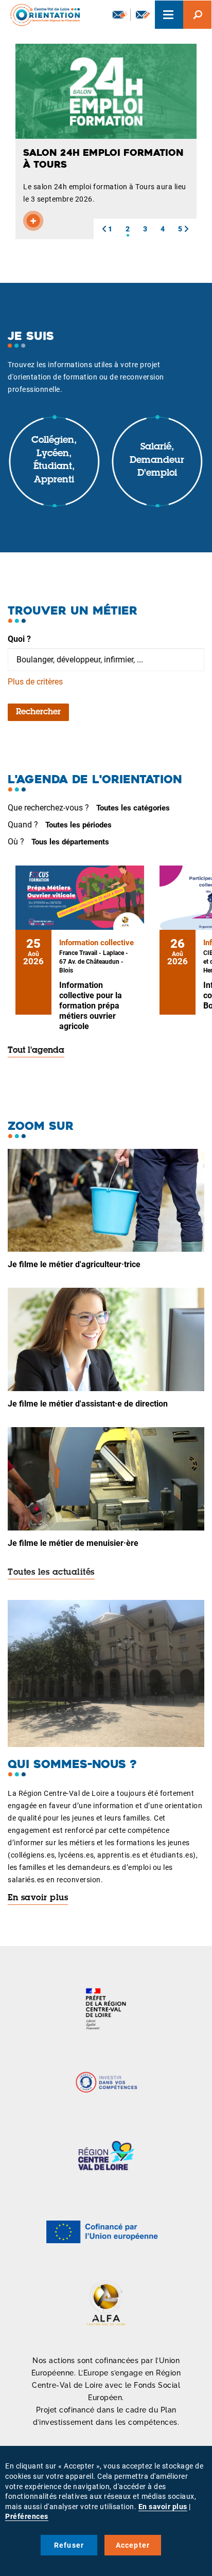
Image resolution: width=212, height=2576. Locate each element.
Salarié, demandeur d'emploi (157, 461)
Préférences (27, 2516)
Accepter (133, 2545)
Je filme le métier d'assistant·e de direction (88, 1404)
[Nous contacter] (143, 15)
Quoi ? (19, 639)
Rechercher (38, 712)
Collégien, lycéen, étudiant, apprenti (54, 461)
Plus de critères (35, 682)
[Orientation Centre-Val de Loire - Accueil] (42, 15)
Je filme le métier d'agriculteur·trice (74, 1264)
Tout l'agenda (36, 1051)
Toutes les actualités (51, 1573)
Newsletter (119, 15)
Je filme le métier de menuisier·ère (73, 1543)
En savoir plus (38, 1898)
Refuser (69, 2545)
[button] (104, 229)
